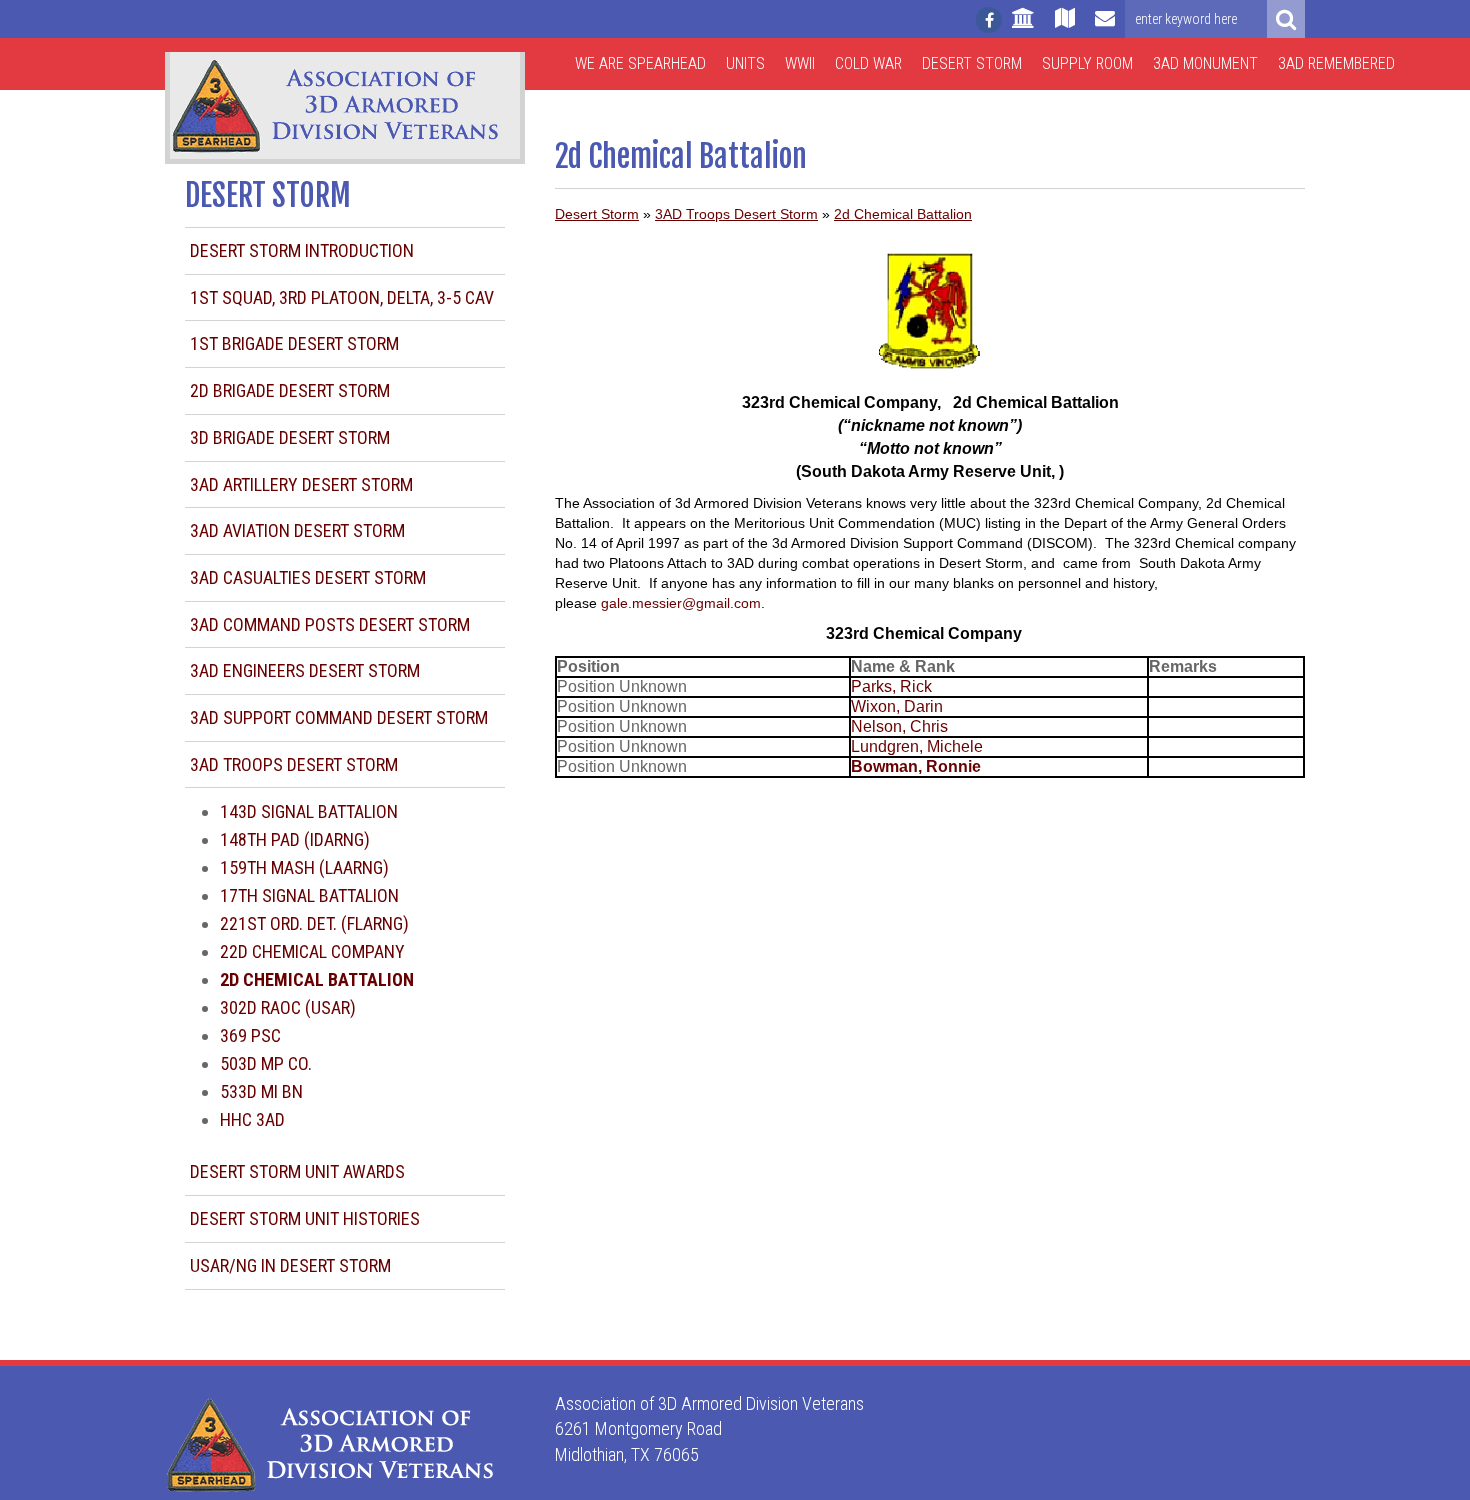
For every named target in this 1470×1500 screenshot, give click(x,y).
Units (745, 63)
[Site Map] (1065, 27)
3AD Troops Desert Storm (294, 764)
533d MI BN (261, 1091)
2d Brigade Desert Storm (290, 390)
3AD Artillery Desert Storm (301, 484)
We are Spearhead (640, 63)
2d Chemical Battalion (903, 214)
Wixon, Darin (897, 706)
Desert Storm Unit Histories (305, 1218)
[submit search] (1286, 19)
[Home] (1023, 27)
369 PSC (250, 1035)
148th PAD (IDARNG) (295, 839)
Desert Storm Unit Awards (297, 1171)
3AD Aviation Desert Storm (297, 530)
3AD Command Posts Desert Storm (330, 624)
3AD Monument (1205, 63)
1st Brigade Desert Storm (294, 343)
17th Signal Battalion (309, 895)
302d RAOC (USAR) (288, 1007)
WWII (800, 63)
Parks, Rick (891, 686)
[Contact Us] (1105, 27)
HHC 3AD (252, 1119)
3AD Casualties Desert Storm (308, 577)
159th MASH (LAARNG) (304, 867)
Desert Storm (972, 63)
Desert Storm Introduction (302, 250)
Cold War (868, 63)
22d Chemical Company (312, 951)
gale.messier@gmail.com (681, 603)
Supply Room (1087, 63)
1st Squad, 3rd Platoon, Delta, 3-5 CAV (342, 297)
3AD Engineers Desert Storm (305, 670)
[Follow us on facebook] (989, 20)
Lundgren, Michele (917, 746)
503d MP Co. (266, 1063)
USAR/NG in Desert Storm (290, 1265)
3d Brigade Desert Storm (290, 437)
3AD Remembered (1336, 63)
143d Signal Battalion (309, 811)
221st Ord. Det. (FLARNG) (314, 923)
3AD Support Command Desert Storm (339, 717)
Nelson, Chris (899, 726)
